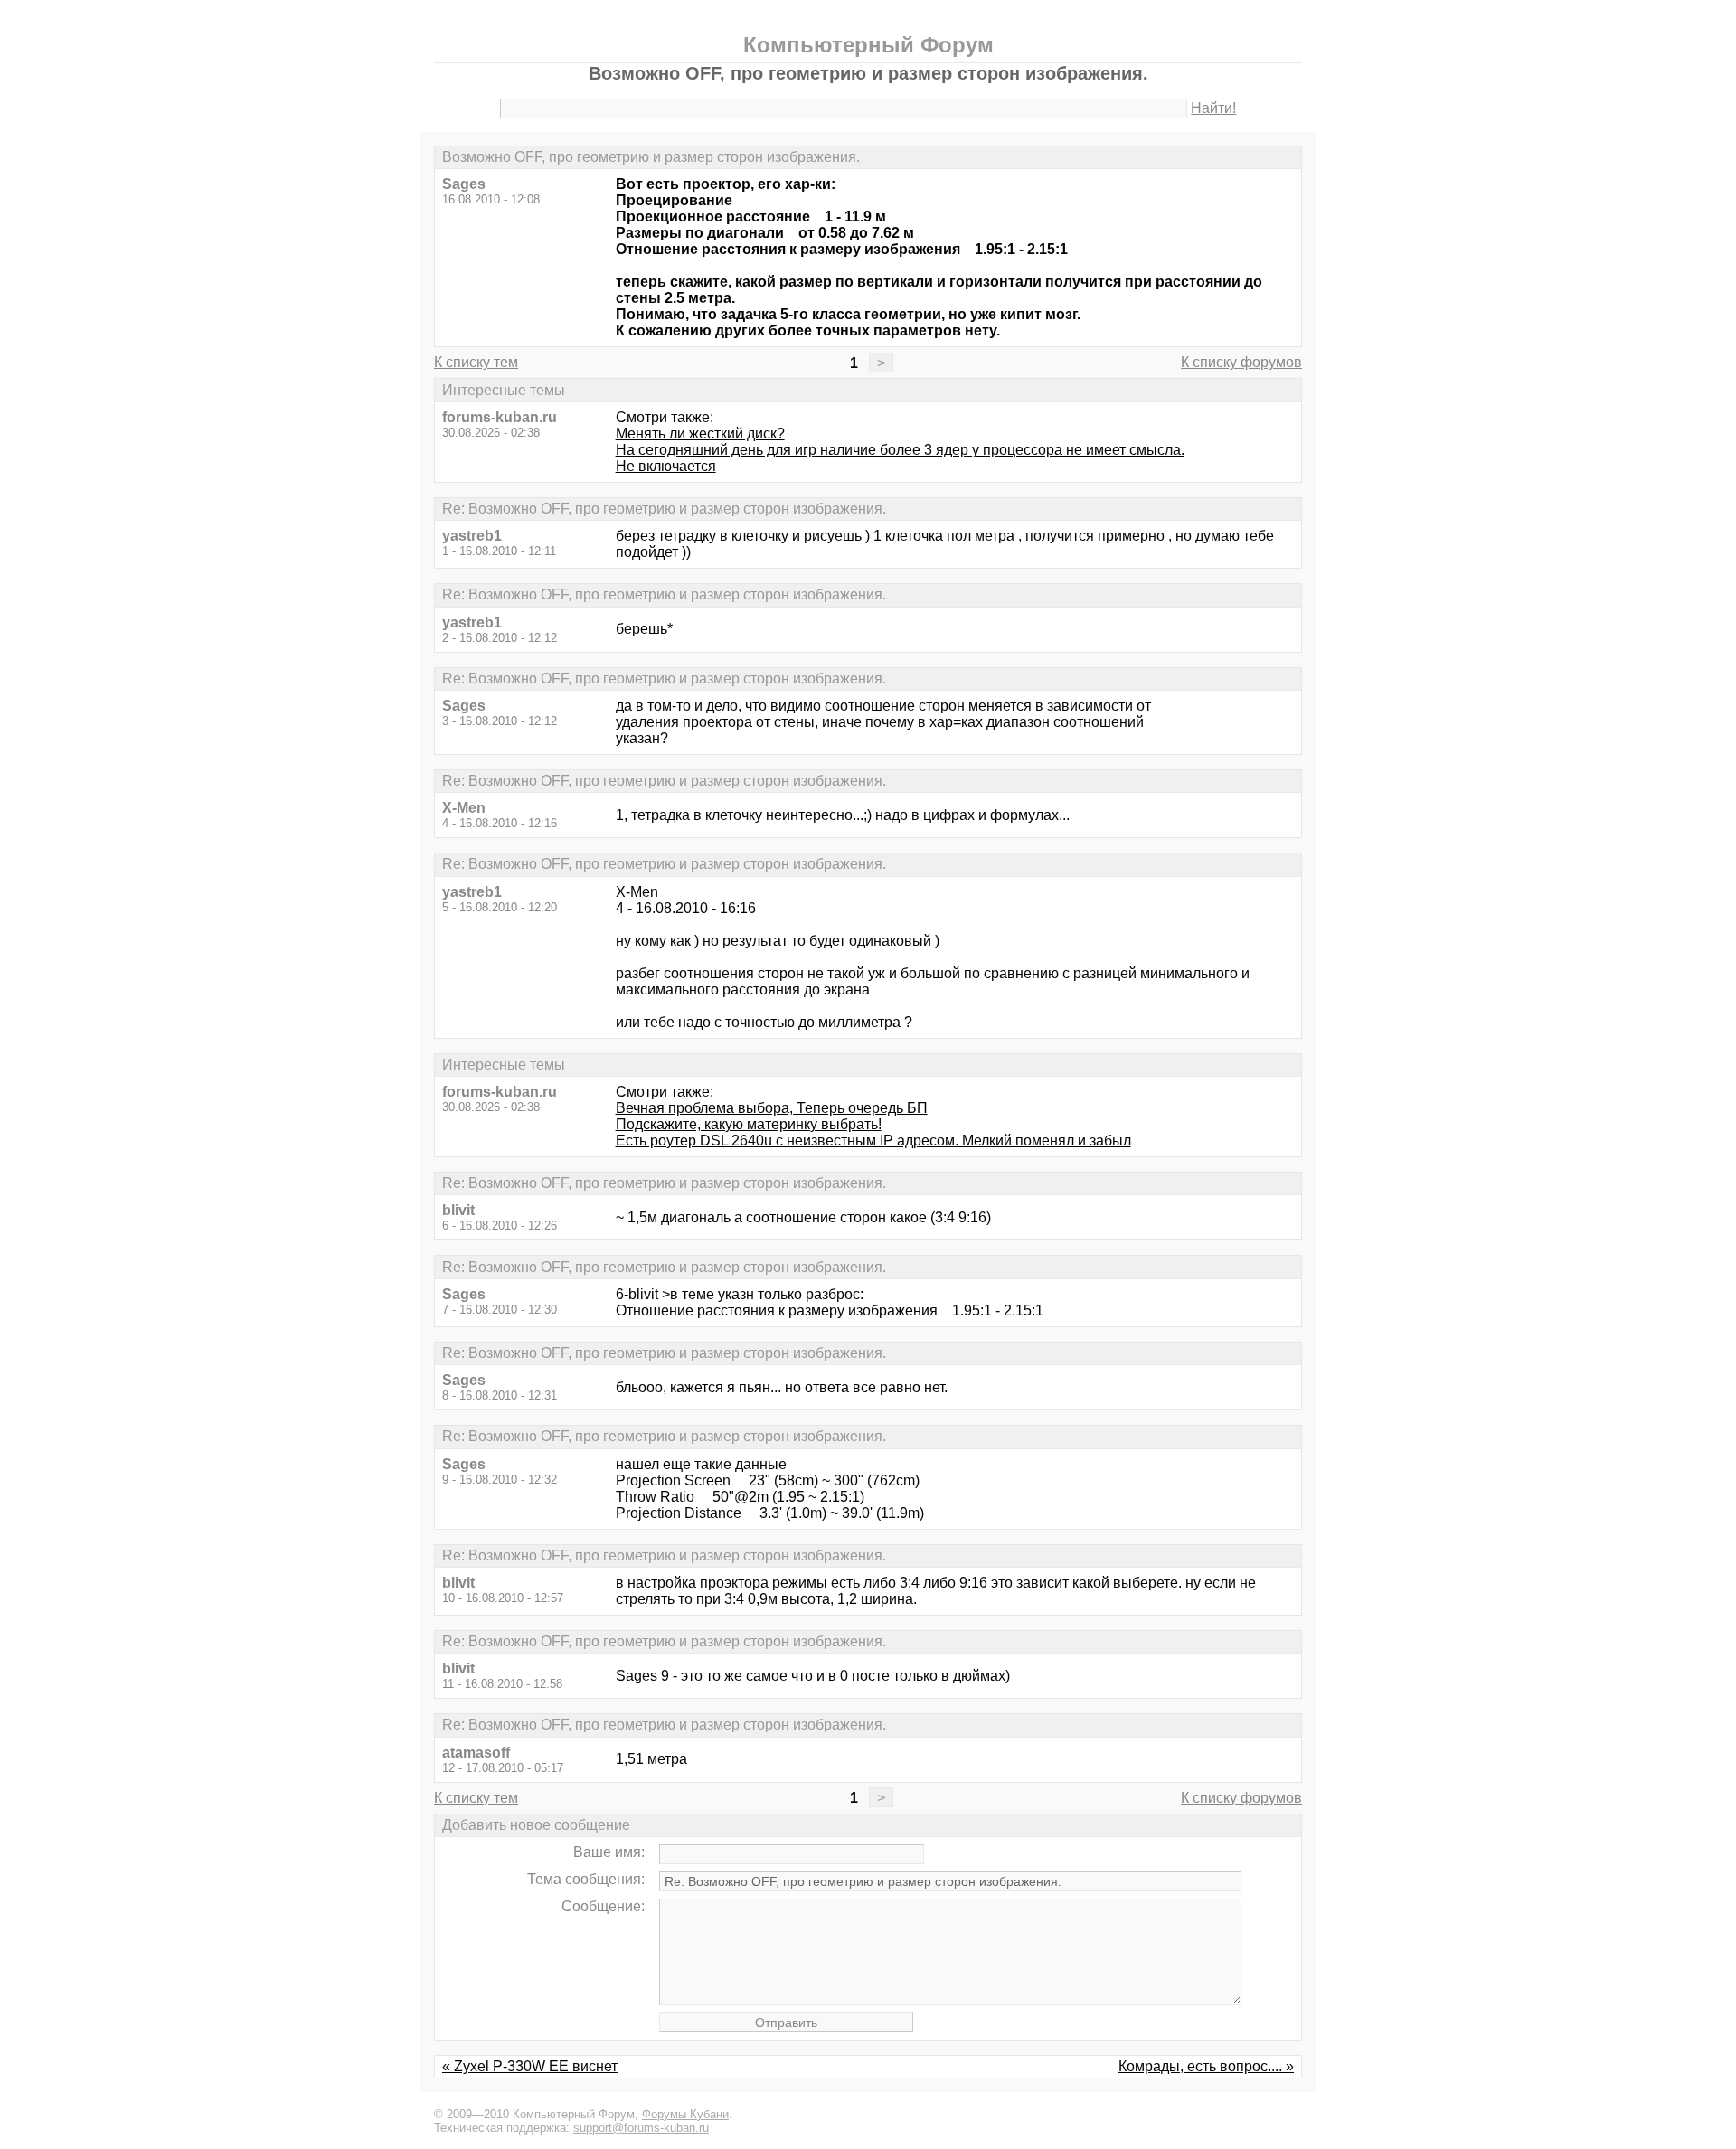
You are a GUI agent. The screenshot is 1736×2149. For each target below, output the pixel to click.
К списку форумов (1241, 362)
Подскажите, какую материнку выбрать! (749, 1124)
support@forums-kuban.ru (641, 2128)
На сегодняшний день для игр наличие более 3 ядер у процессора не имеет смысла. (900, 450)
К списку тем (476, 362)
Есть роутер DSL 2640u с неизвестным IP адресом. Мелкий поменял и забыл (873, 1140)
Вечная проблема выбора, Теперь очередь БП (772, 1108)
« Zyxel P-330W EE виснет (530, 2066)
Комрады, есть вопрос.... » (1206, 2066)
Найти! (1213, 108)
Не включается (666, 466)
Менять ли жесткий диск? (700, 434)
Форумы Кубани (685, 2114)
